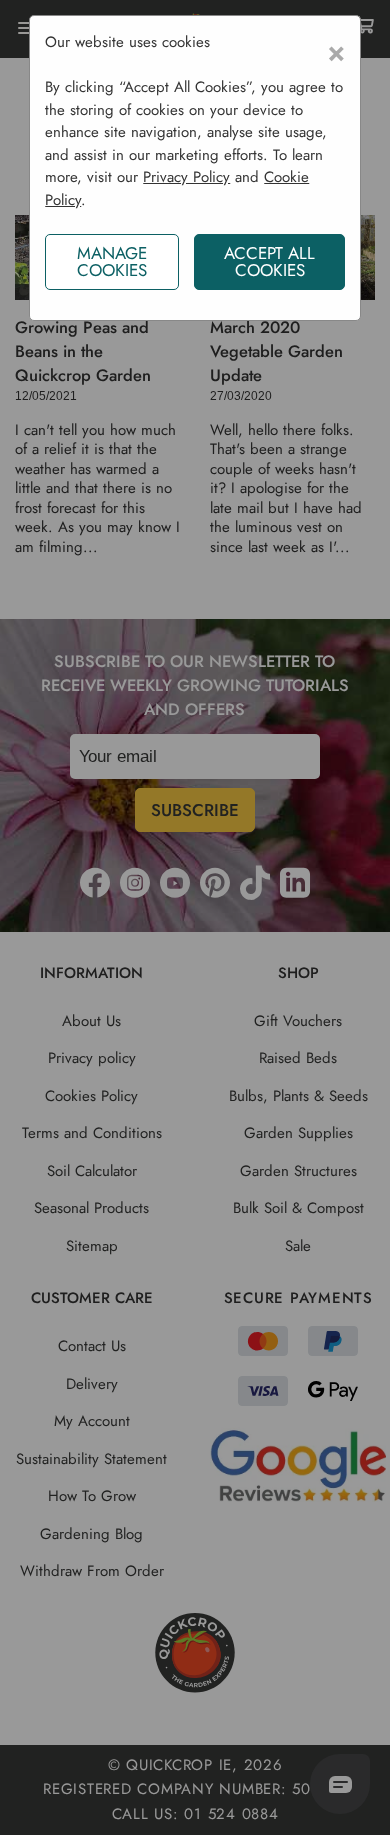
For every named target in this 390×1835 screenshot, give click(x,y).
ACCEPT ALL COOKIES (269, 261)
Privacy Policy (186, 177)
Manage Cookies (112, 261)
